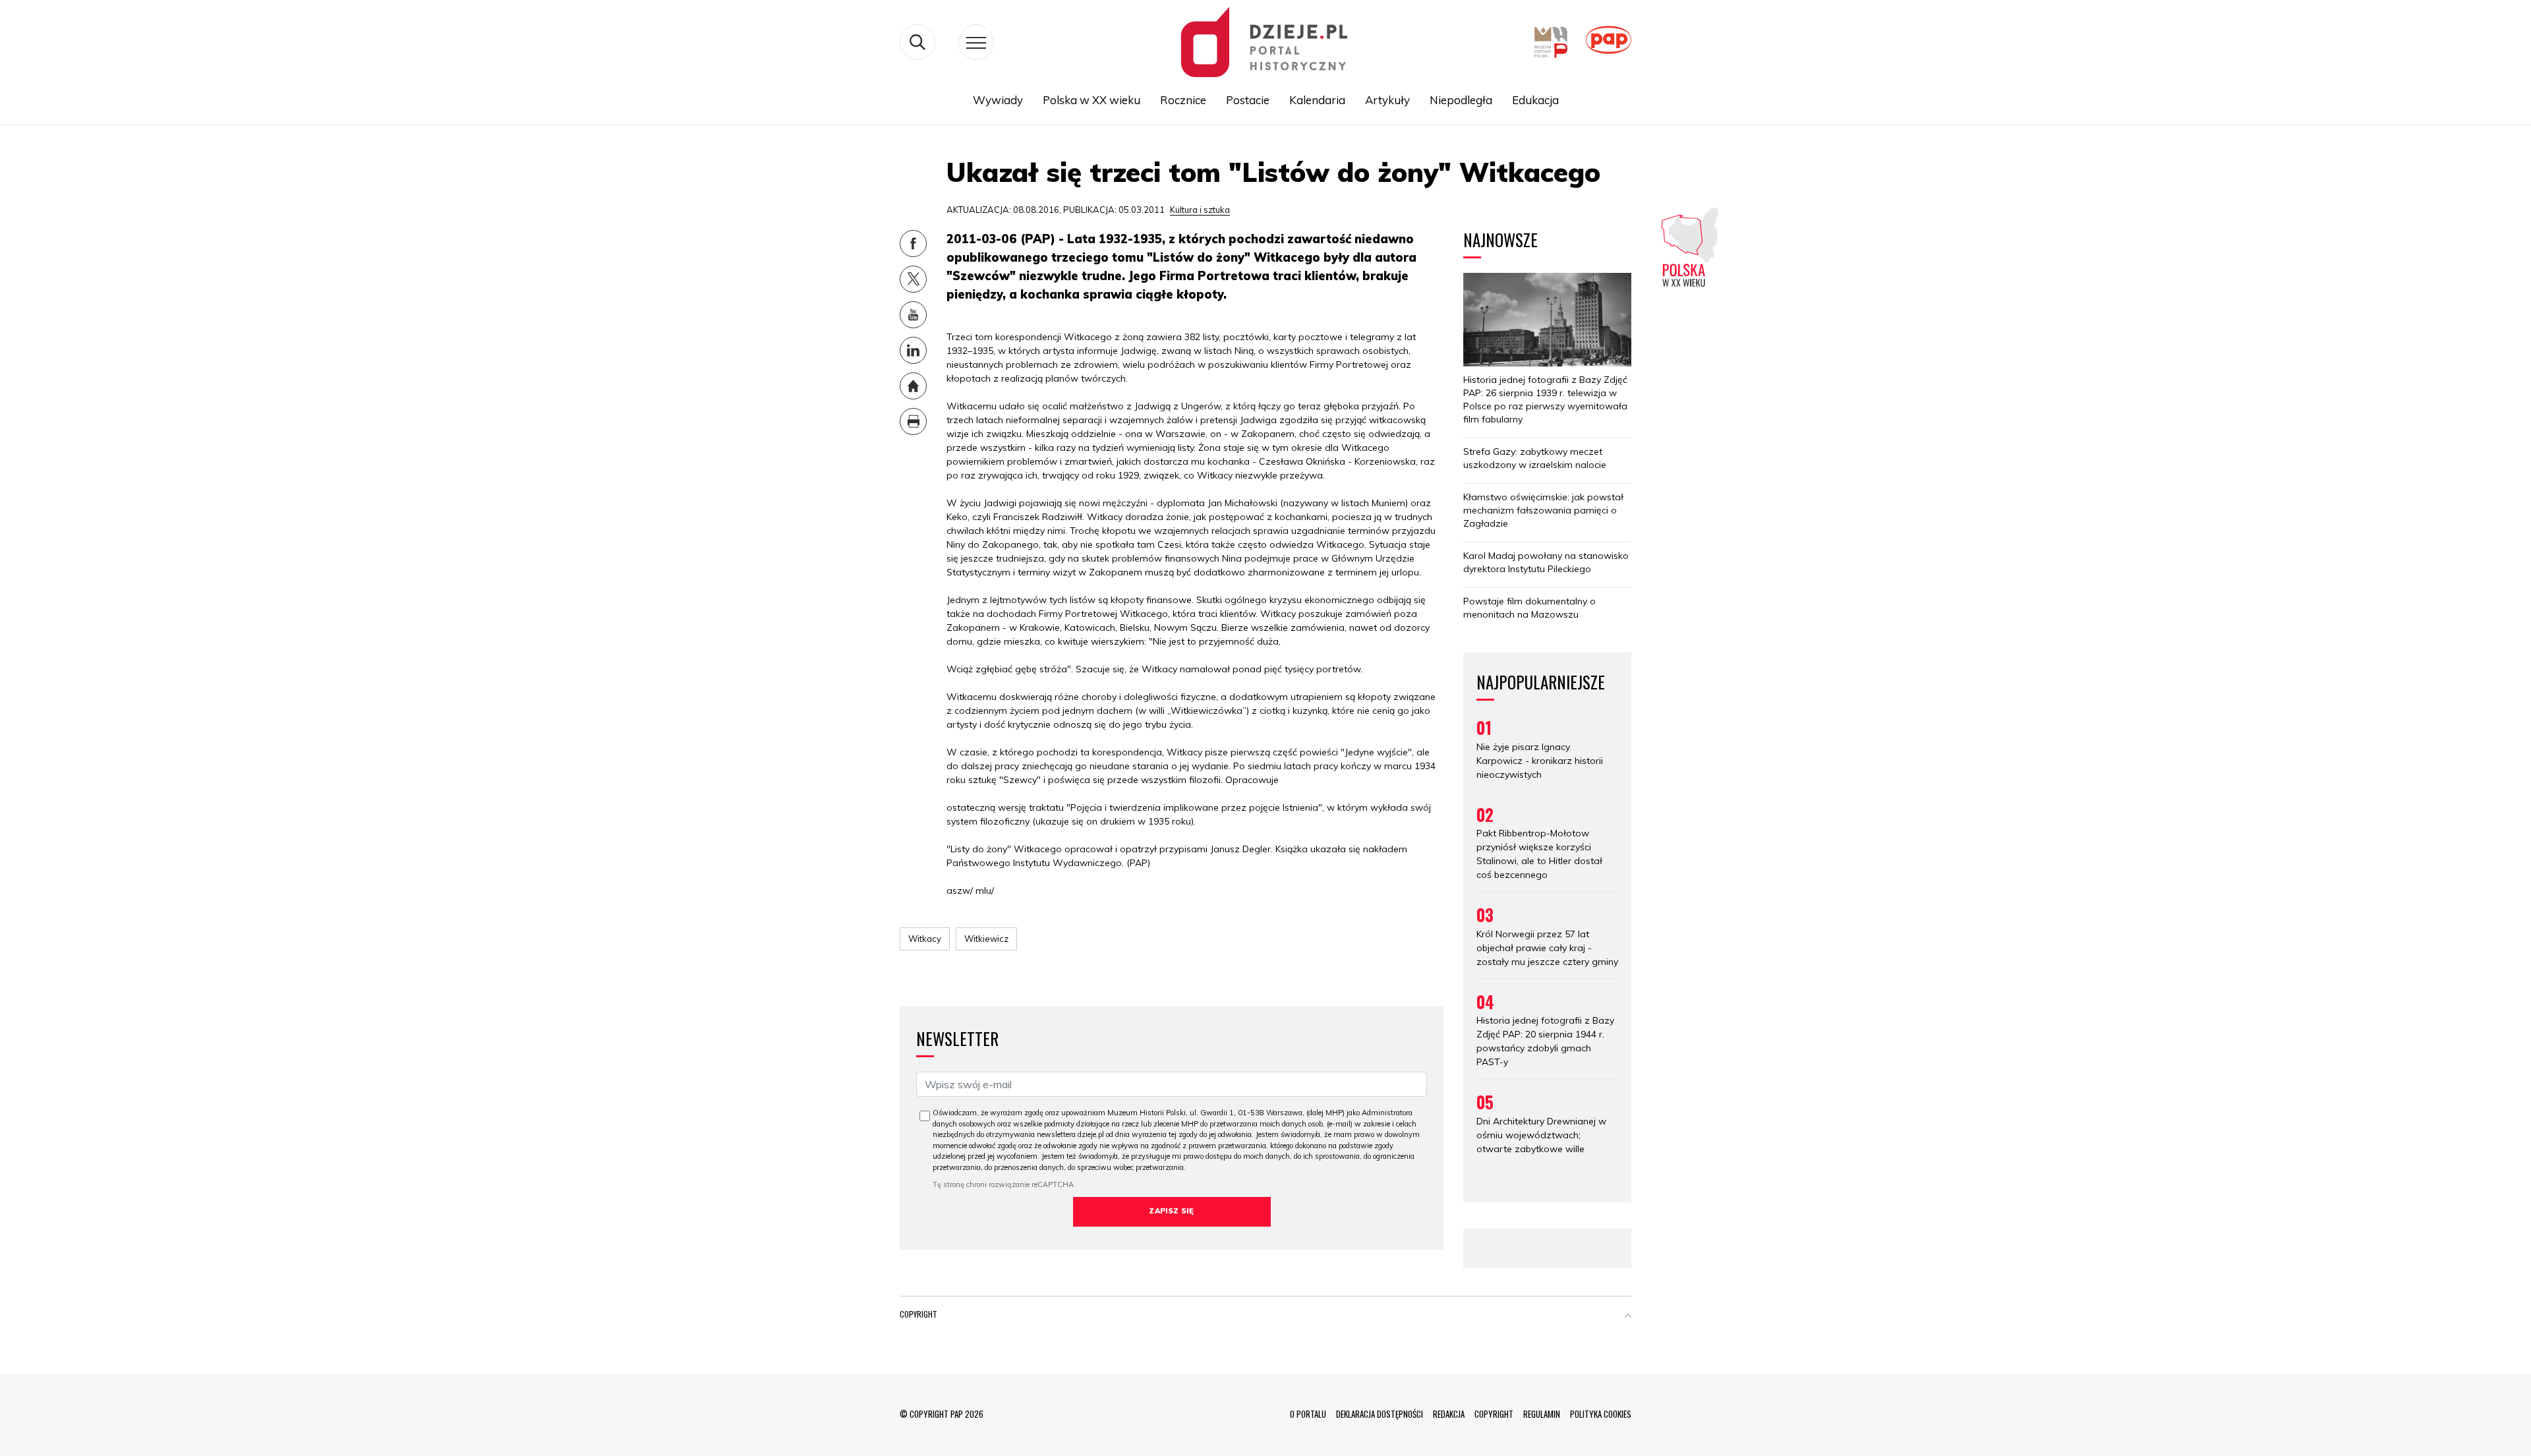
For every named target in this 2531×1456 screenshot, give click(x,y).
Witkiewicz (986, 939)
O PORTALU (1308, 1414)
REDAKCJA (1449, 1414)
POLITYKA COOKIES (1601, 1414)
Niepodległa (1461, 100)
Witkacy (925, 939)
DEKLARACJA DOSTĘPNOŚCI (1380, 1414)
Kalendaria (1317, 100)
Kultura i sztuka (1200, 210)
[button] (1628, 1317)
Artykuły (1387, 100)
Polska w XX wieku (1091, 100)
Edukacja (1535, 100)
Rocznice (1183, 100)
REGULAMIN (1542, 1414)
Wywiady (998, 100)
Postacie (1248, 100)
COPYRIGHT (1494, 1414)
